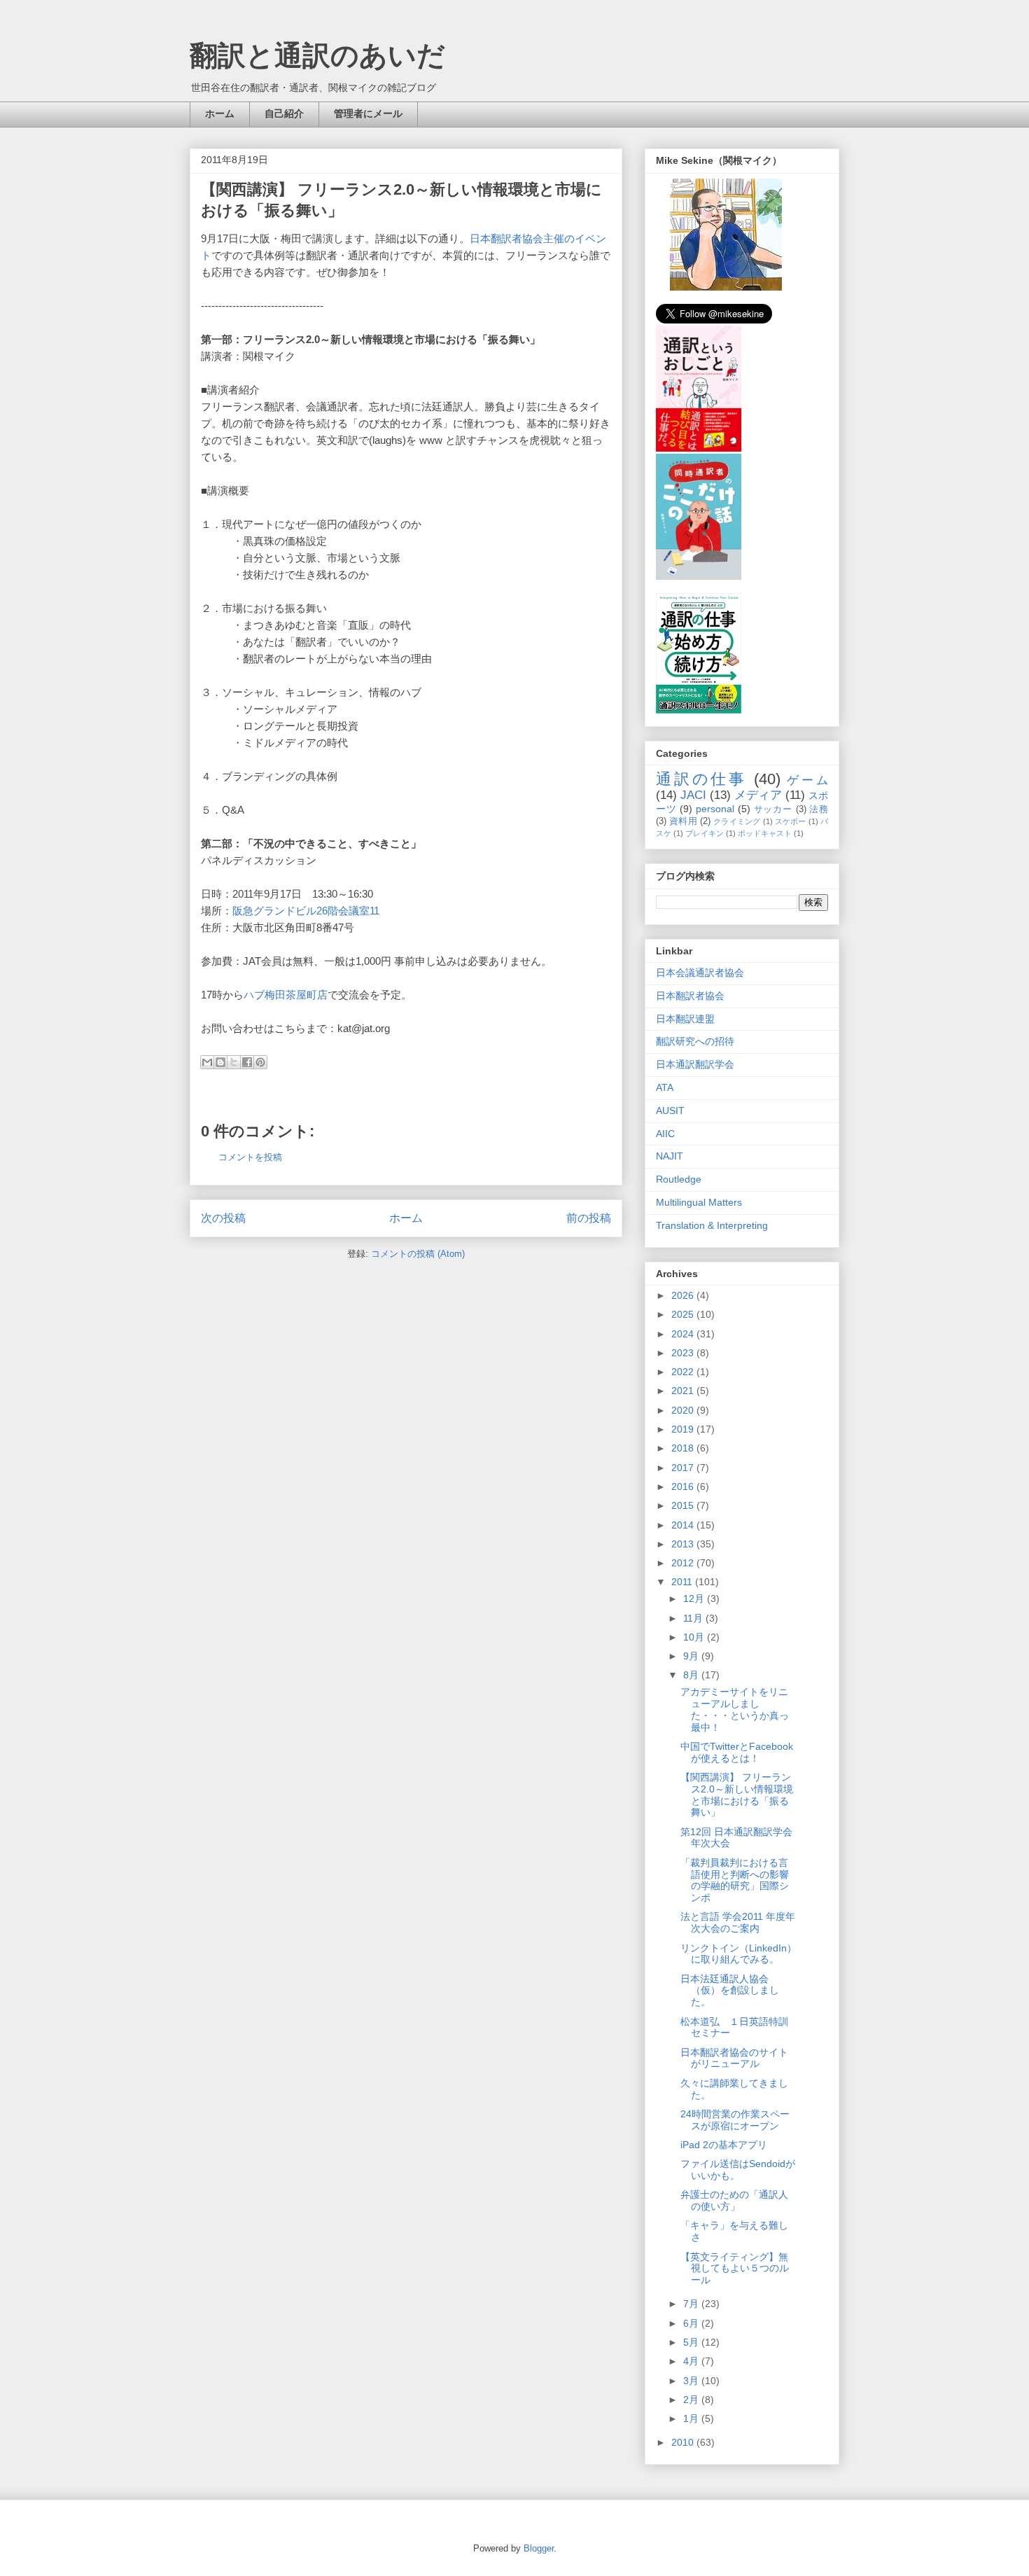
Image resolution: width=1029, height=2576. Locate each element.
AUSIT (670, 1111)
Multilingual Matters (699, 1202)
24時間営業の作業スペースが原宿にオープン (735, 2120)
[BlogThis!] (220, 1062)
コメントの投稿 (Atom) (418, 1254)
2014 (684, 1525)
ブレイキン (705, 833)
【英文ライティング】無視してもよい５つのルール (735, 2269)
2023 (684, 1353)
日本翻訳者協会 (690, 996)
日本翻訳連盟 (685, 1019)
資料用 (683, 821)
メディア (758, 795)
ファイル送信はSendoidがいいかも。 (738, 2170)
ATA (665, 1087)
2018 (684, 1448)
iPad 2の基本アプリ (724, 2145)
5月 (692, 2342)
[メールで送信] (207, 1062)
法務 (819, 809)
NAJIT (670, 1156)
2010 (684, 2442)
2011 (683, 1582)
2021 (684, 1391)
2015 (684, 1505)
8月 (692, 1675)
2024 (684, 1334)
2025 (684, 1314)
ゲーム (807, 780)
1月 (692, 2418)
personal (715, 809)
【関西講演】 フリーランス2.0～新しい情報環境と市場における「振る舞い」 (737, 1795)
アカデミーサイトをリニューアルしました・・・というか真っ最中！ (735, 1709)
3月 (692, 2381)
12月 (695, 1599)
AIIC (665, 1134)
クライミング (737, 821)
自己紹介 (284, 113)
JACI (693, 795)
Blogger (539, 2548)
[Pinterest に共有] (260, 1062)
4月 (692, 2361)
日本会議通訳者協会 (700, 973)
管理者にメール (368, 113)
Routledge (679, 1179)
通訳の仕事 (701, 779)
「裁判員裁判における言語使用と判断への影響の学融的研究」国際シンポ (735, 1880)
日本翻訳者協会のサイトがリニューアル (734, 2058)
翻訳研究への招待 (695, 1041)
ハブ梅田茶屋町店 (286, 995)
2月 (692, 2400)
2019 (684, 1429)
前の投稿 (589, 1218)
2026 (684, 1295)
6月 (692, 2323)
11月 (694, 1618)
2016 (684, 1487)
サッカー (773, 809)
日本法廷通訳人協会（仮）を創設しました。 (730, 1991)
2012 (684, 1563)
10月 (695, 1637)
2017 (684, 1468)
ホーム (220, 113)
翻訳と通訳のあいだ (317, 55)
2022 (684, 1372)
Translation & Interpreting (712, 1225)
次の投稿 (223, 1218)
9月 (692, 1656)
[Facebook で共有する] (247, 1062)
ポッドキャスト (765, 833)
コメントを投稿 (250, 1157)
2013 (684, 1544)
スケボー (791, 821)
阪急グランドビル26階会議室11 (306, 911)
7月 (692, 2304)
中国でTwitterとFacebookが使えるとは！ (737, 1752)
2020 (684, 1410)
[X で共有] (234, 1062)
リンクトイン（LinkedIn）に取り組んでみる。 (738, 1954)
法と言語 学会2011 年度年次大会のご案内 (738, 1922)
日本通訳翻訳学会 (695, 1064)
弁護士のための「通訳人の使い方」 (734, 2200)
